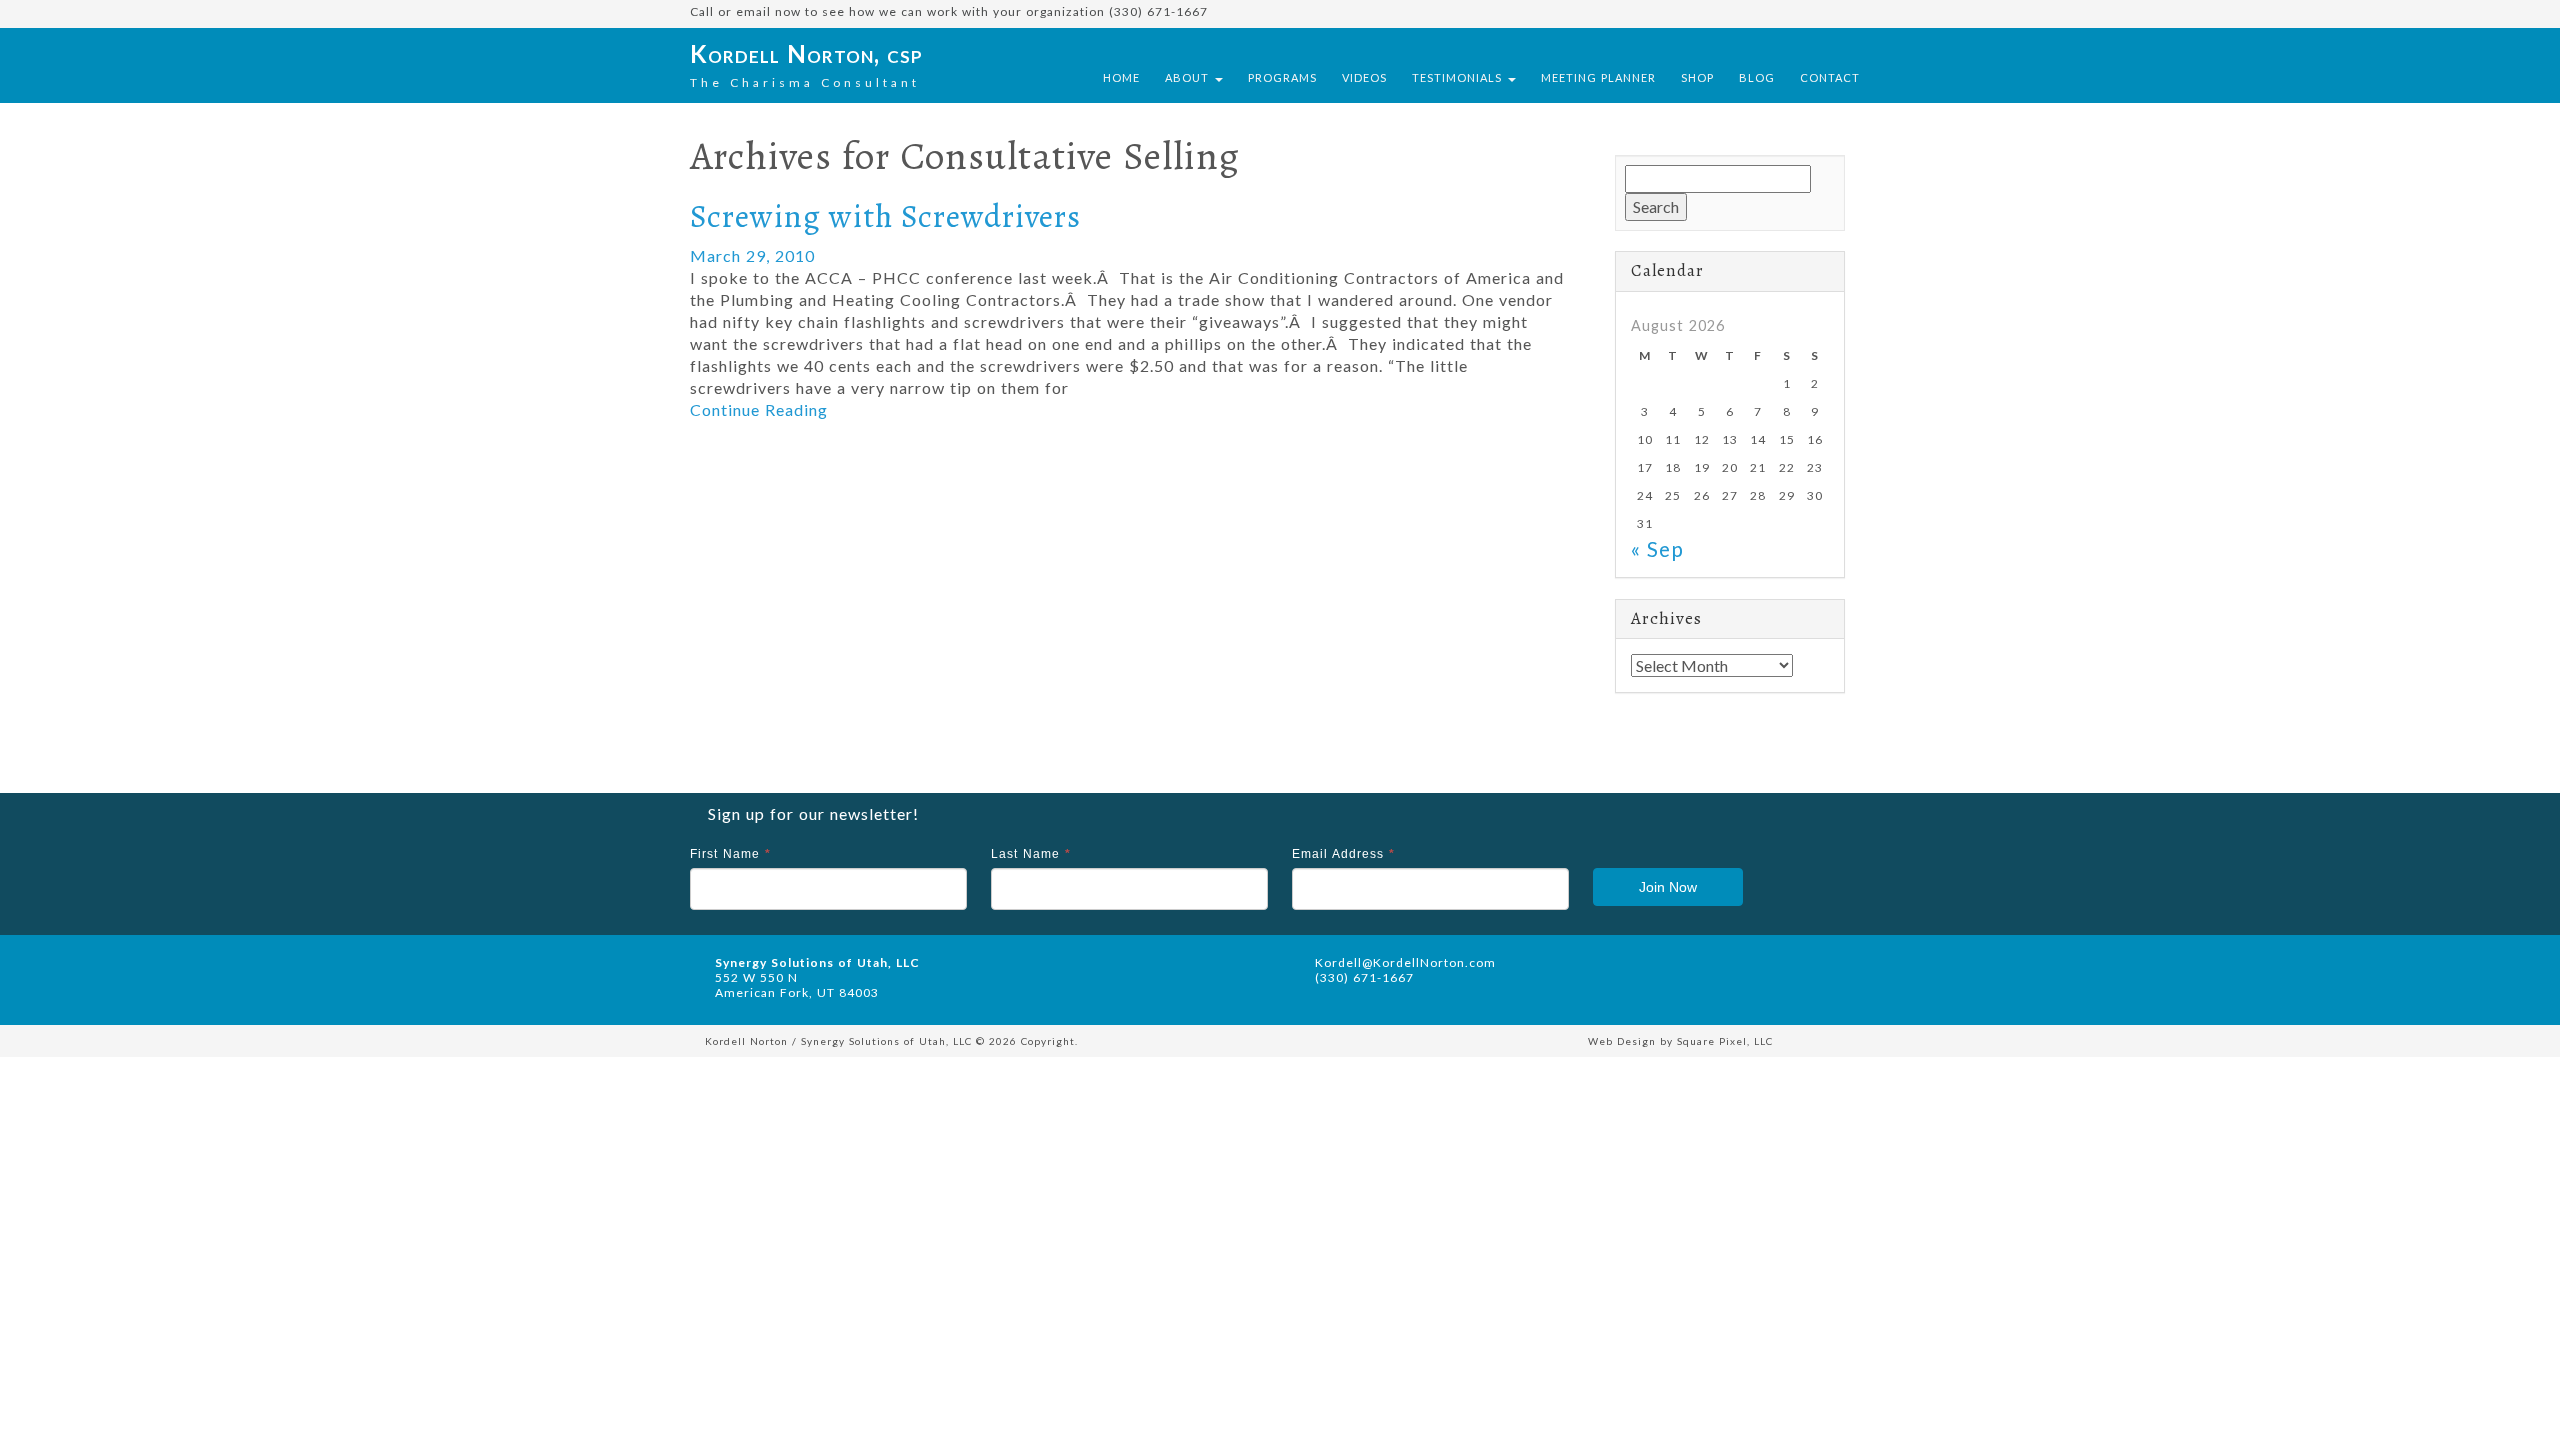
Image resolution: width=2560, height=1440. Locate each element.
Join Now (1668, 887)
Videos (1364, 77)
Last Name (1031, 854)
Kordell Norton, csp (806, 53)
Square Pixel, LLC (1725, 1041)
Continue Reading (759, 409)
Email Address (1343, 854)
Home (1121, 77)
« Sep (1657, 548)
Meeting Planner (1598, 77)
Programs (1282, 77)
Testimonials (1459, 77)
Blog (1757, 77)
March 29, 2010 (752, 255)
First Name (730, 854)
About (1189, 77)
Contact (1830, 77)
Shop (1697, 77)
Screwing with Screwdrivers (885, 216)
